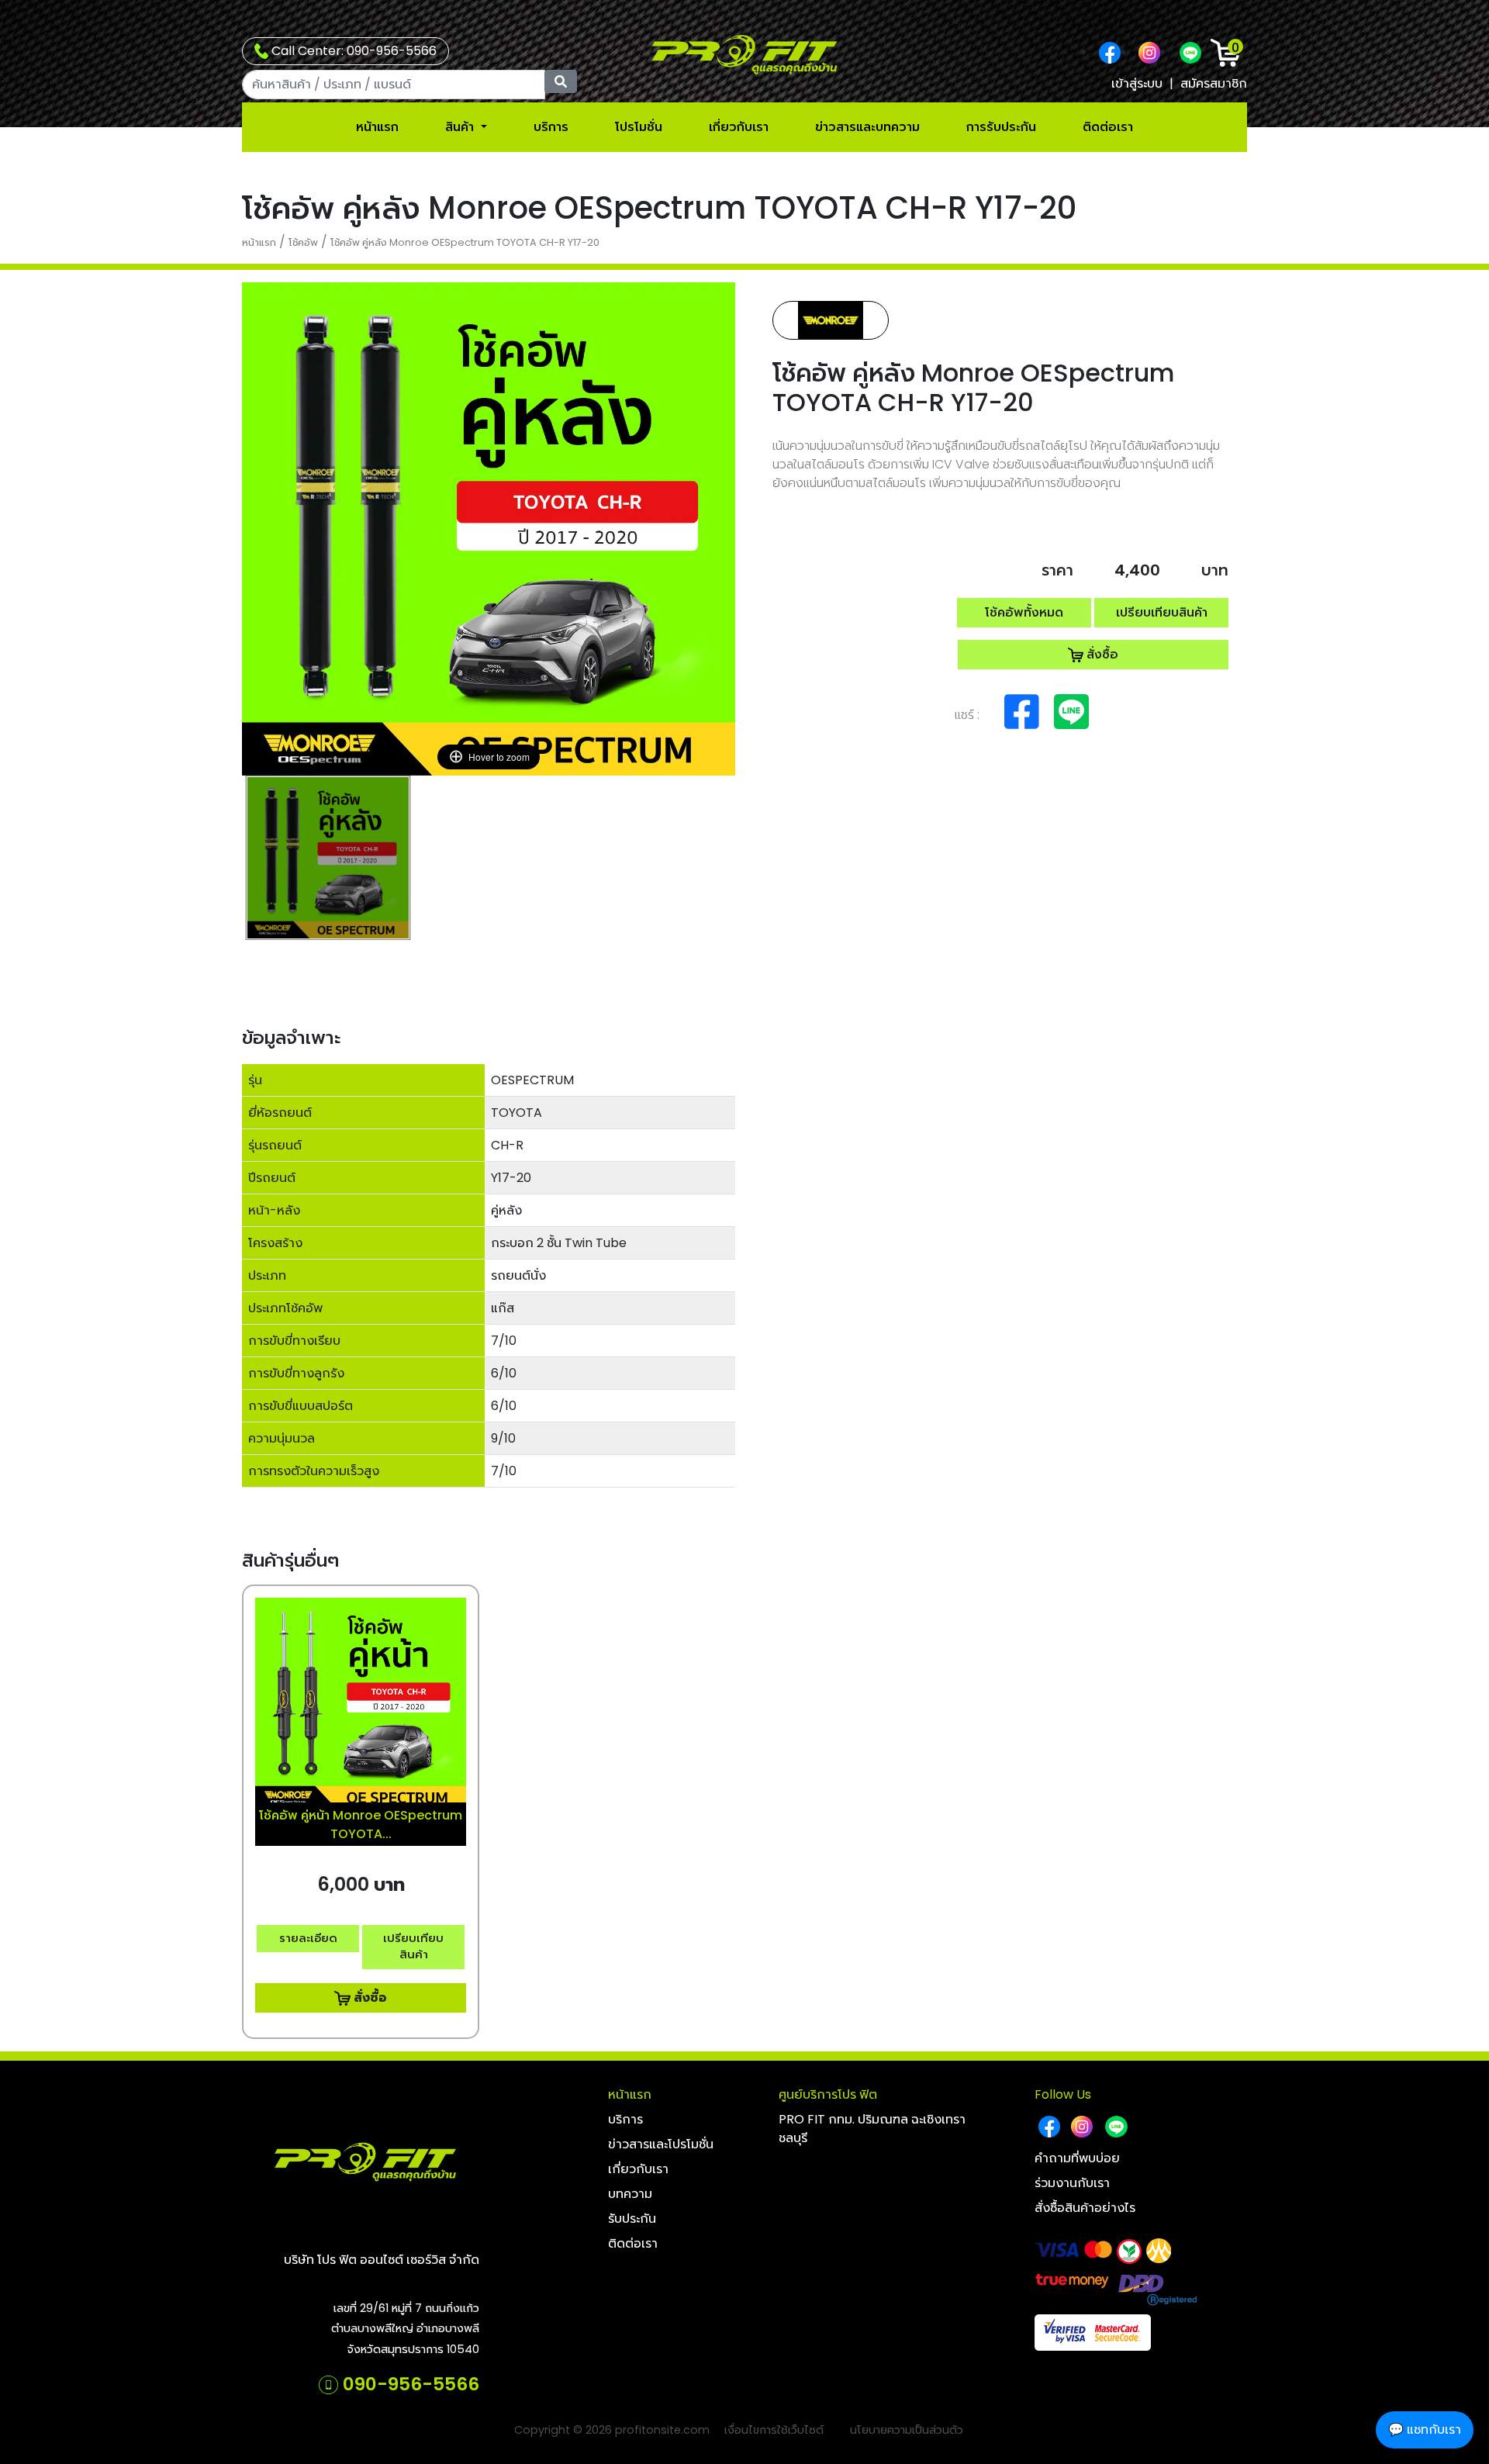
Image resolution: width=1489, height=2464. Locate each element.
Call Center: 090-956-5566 (352, 51)
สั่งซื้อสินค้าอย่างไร (1085, 2208)
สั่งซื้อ (1101, 654)
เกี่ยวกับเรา (739, 127)
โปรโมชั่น (639, 127)
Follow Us (1063, 2094)
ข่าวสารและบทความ (867, 127)
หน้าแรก (377, 127)
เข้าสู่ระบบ (1137, 83)
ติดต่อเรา (1108, 127)
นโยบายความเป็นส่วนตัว (907, 2430)
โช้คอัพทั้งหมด (1024, 612)
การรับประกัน (1001, 127)
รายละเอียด (308, 1938)
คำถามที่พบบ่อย (1077, 2158)
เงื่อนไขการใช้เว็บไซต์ (774, 2430)
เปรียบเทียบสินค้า (1162, 612)
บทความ (630, 2194)
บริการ (551, 127)
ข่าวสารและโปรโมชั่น (661, 2144)
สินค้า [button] (461, 127)
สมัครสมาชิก (1214, 83)
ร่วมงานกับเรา (1072, 2183)
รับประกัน (632, 2219)
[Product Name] (328, 858)
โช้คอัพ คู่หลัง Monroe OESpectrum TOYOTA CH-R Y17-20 (465, 242)
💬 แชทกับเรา (1425, 2429)
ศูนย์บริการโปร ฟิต (828, 2094)
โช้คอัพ (303, 242)
